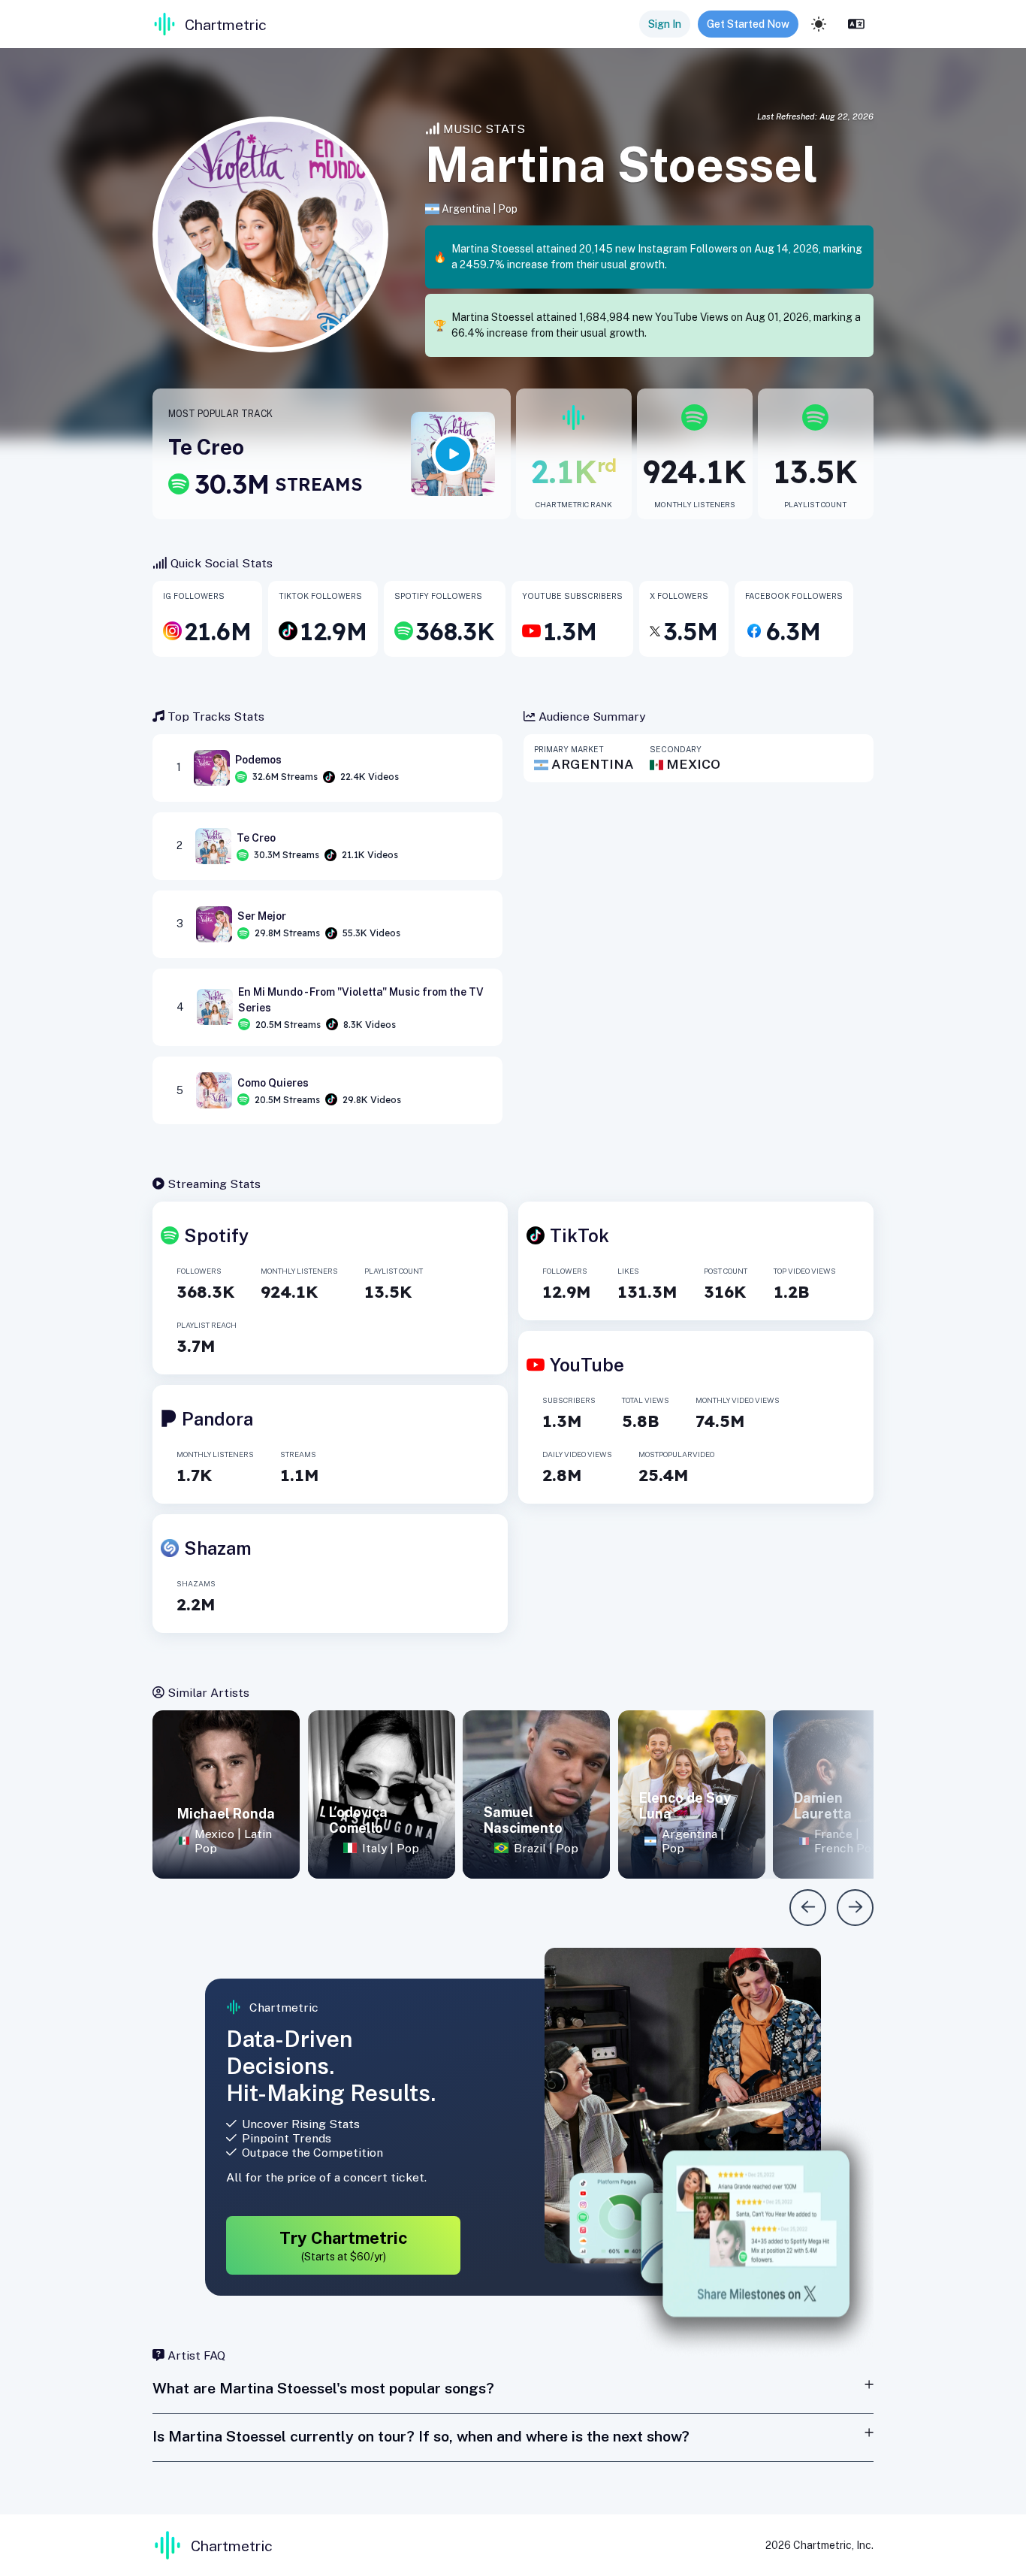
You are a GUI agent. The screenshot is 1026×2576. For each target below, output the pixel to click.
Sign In (665, 24)
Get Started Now (748, 24)
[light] (819, 24)
